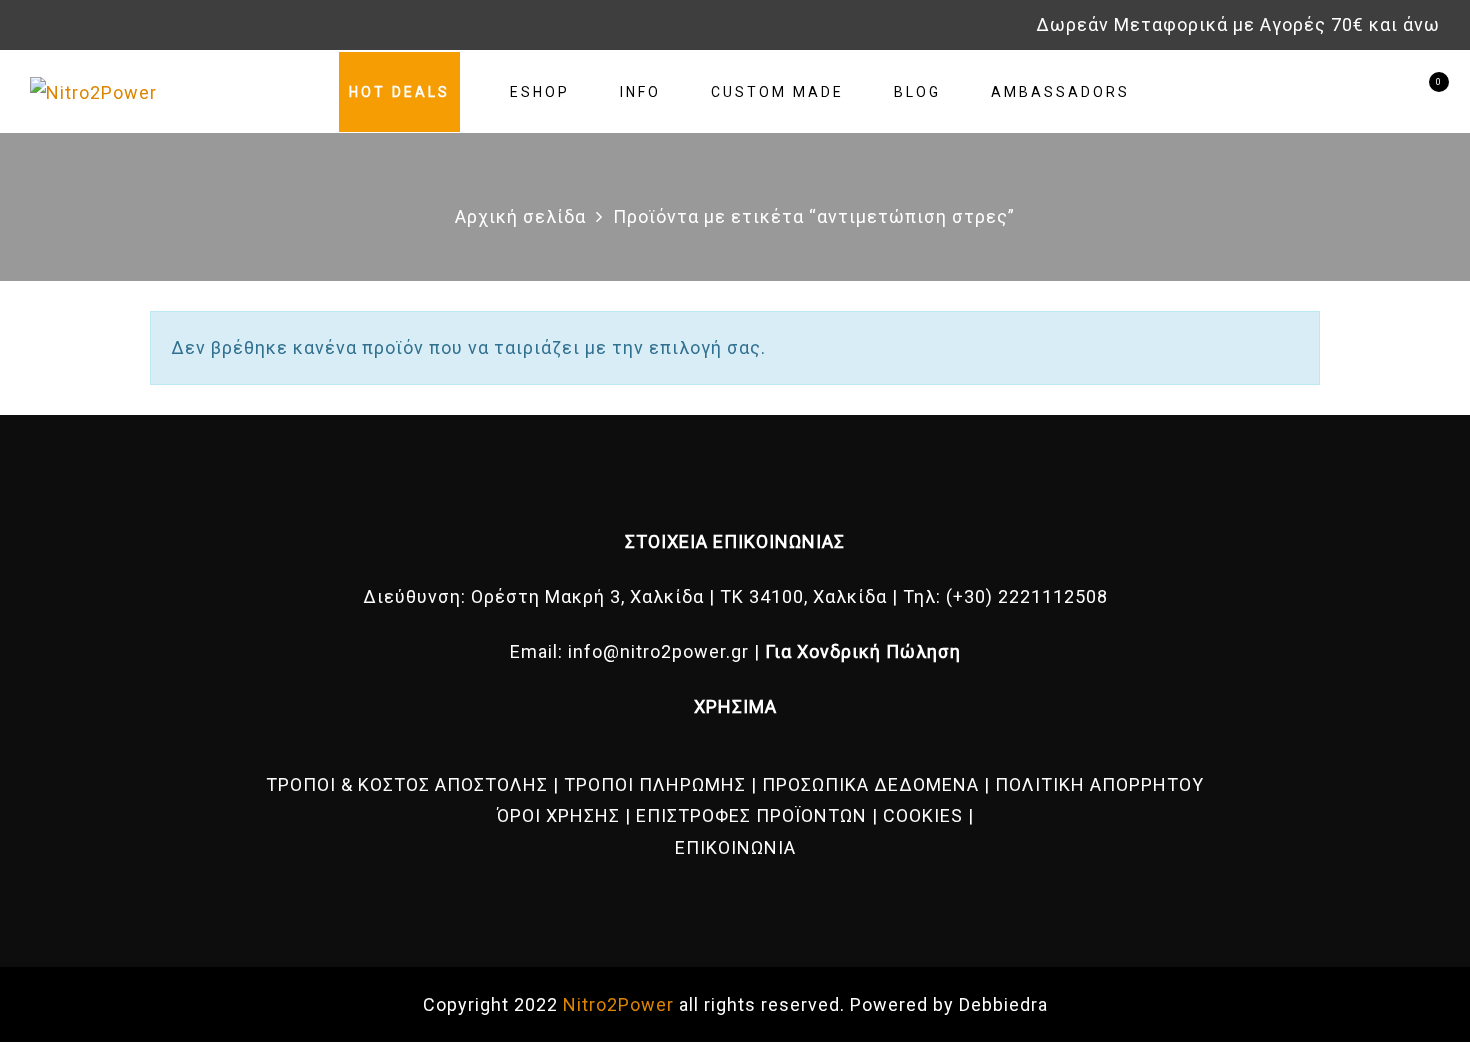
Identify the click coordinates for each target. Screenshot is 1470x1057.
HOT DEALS (399, 92)
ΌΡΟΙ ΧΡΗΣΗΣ (558, 815)
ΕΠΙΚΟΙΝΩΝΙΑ (735, 847)
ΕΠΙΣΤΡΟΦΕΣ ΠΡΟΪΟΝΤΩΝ (751, 815)
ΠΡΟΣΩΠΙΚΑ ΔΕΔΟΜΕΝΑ (870, 784)
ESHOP (540, 92)
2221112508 (1053, 596)
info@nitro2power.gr (658, 651)
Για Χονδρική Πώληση (863, 651)
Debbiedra (1003, 1004)
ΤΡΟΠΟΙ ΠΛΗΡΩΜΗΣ (655, 784)
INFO (640, 92)
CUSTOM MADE (777, 92)
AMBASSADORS (1060, 92)
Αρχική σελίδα (520, 216)
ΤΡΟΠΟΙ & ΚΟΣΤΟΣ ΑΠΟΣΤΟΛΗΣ (407, 784)
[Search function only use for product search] (1352, 91)
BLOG (917, 92)
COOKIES (923, 815)
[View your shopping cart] (1422, 91)
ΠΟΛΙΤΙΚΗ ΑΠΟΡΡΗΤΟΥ (1099, 784)
